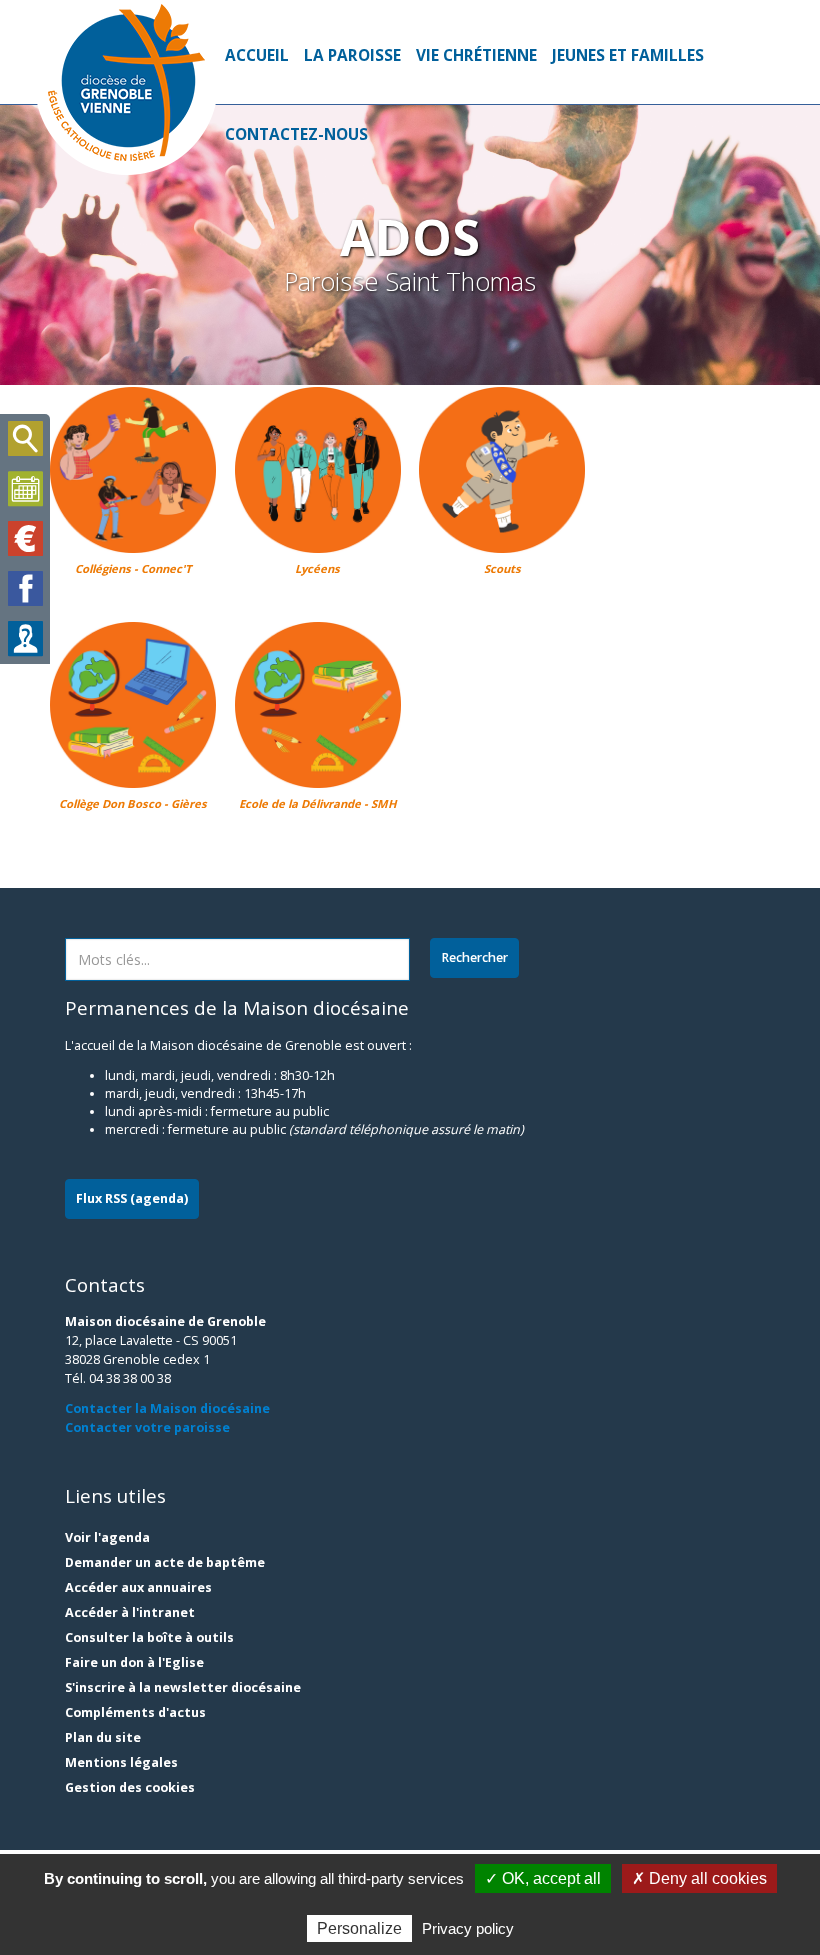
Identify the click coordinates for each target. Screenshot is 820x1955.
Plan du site (103, 1737)
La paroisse (352, 55)
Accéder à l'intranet (130, 1612)
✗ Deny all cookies (699, 1878)
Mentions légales (121, 1762)
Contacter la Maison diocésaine (167, 1408)
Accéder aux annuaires (138, 1587)
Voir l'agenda (107, 1537)
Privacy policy (468, 1928)
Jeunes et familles (628, 55)
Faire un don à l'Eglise (134, 1662)
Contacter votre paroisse (147, 1427)
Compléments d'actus (135, 1712)
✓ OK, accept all (543, 1878)
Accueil (257, 55)
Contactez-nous (296, 134)
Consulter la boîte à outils (149, 1637)
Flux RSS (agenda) (132, 1198)
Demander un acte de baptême (165, 1562)
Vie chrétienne (476, 55)
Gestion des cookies (130, 1787)
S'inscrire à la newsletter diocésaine (183, 1687)
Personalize (359, 1928)
